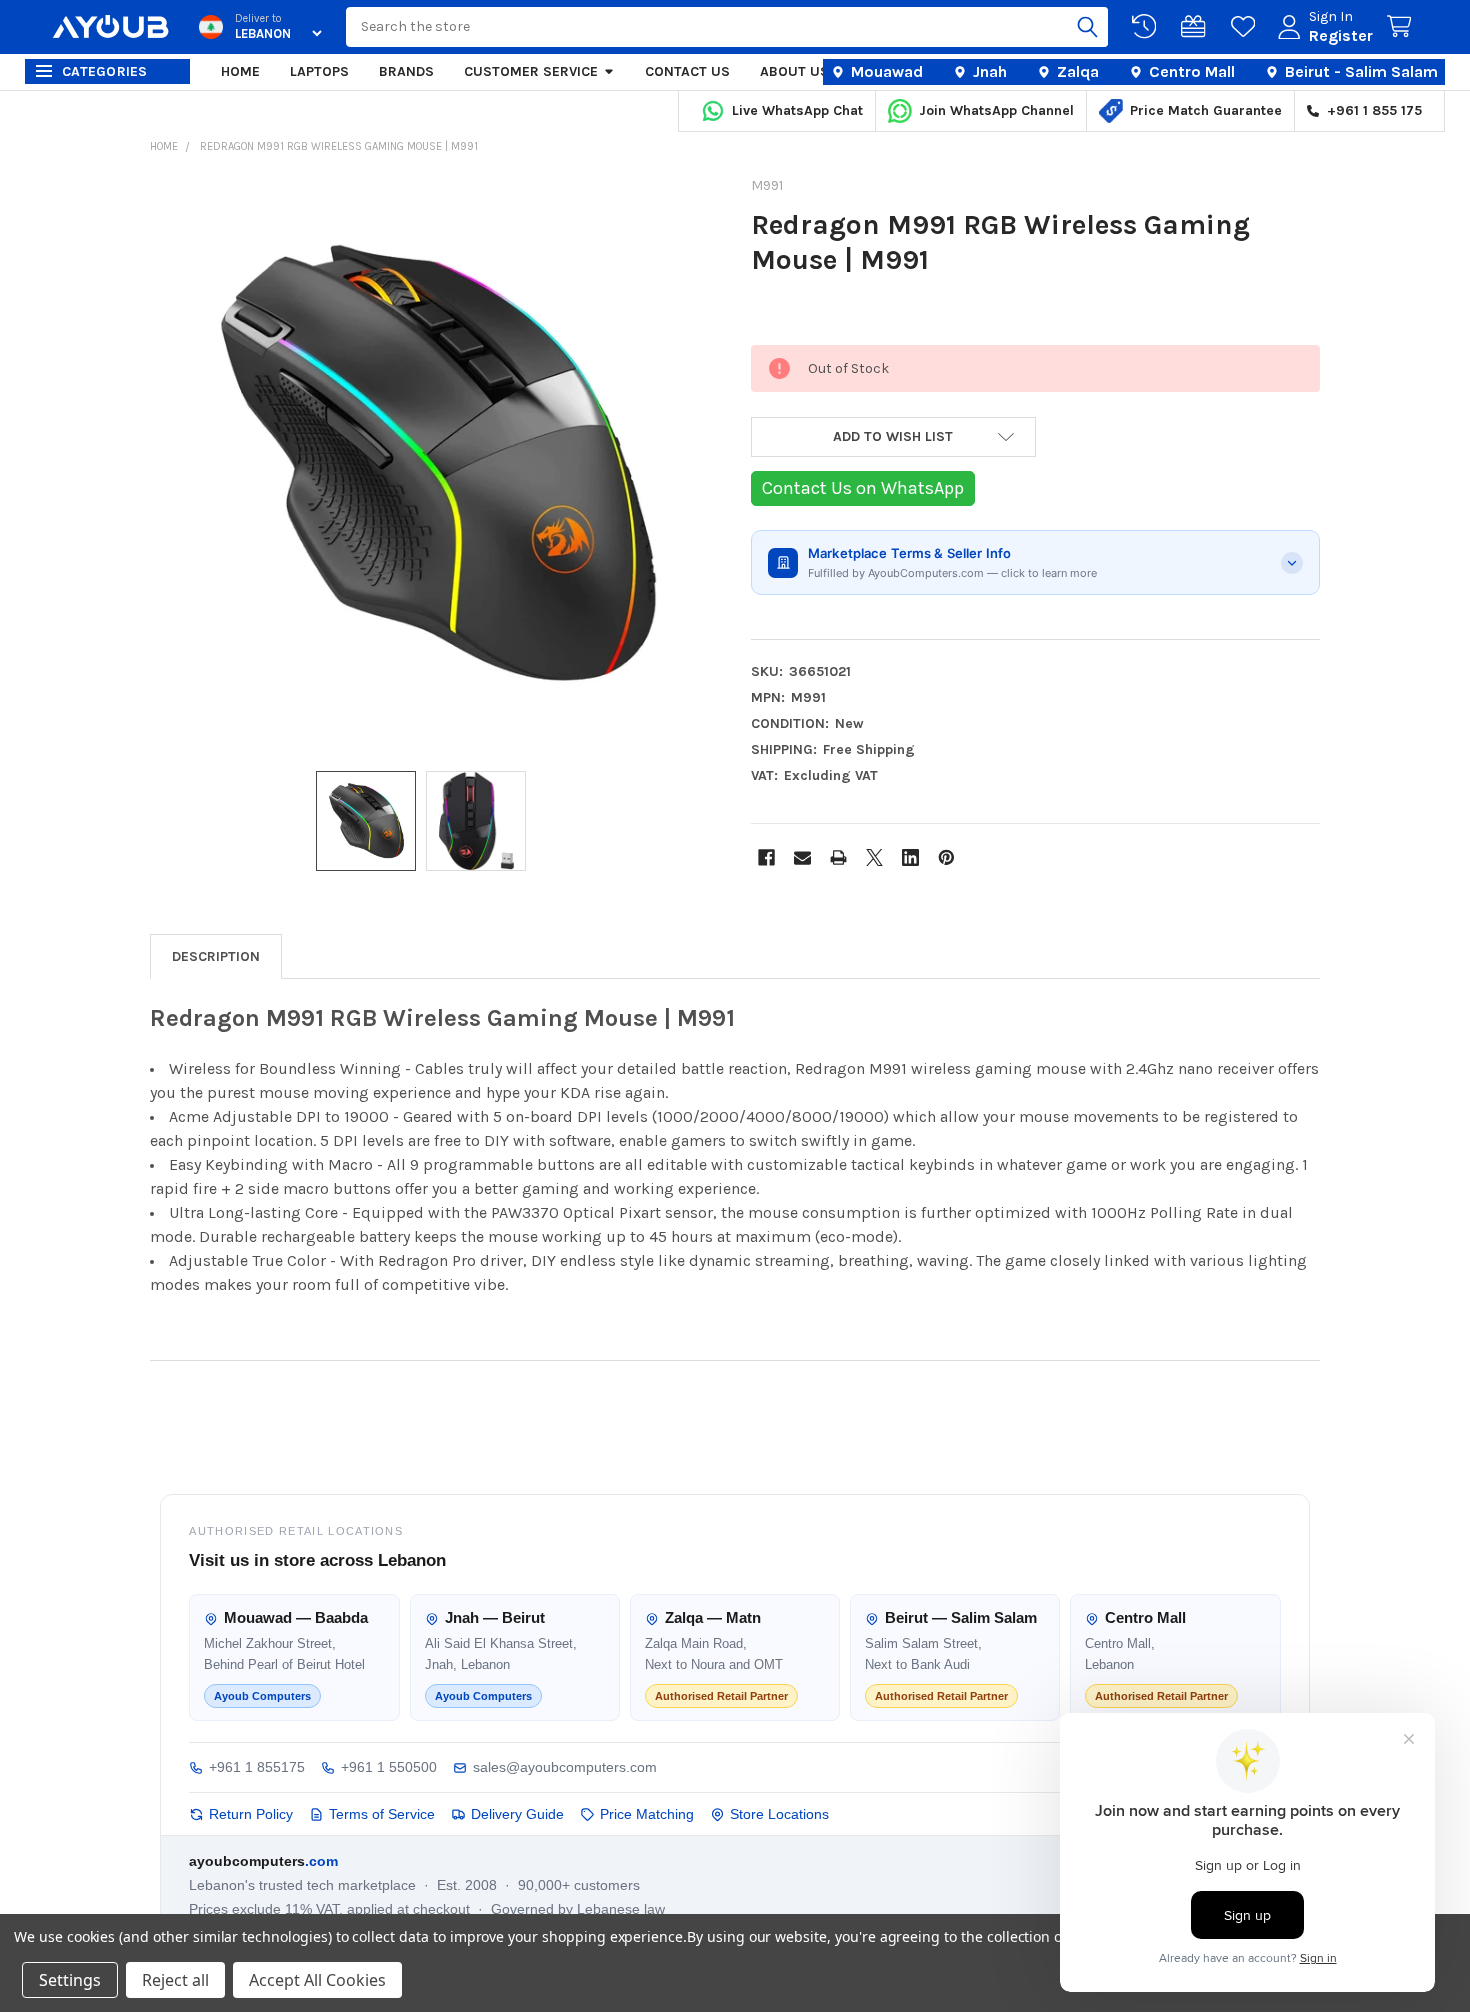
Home (240, 71)
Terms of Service (382, 1814)
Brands (406, 71)
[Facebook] (766, 857)
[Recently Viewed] (1148, 27)
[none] (435, 465)
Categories (105, 71)
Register (1341, 35)
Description (216, 956)
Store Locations (779, 1814)
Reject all (175, 1980)
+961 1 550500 (389, 1767)
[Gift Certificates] (1197, 27)
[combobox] (727, 27)
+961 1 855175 (257, 1767)
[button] (893, 437)
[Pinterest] (946, 857)
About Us (794, 71)
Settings (70, 1980)
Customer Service (531, 71)
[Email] (802, 857)
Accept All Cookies (317, 1980)
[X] (874, 857)
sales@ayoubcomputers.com (565, 1767)
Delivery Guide (517, 1814)
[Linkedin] (910, 857)
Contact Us (687, 71)
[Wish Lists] (1247, 27)
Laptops (319, 71)
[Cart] (1403, 27)
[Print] (838, 857)
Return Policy (251, 1814)
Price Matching (647, 1814)
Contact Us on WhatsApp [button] (863, 488)
